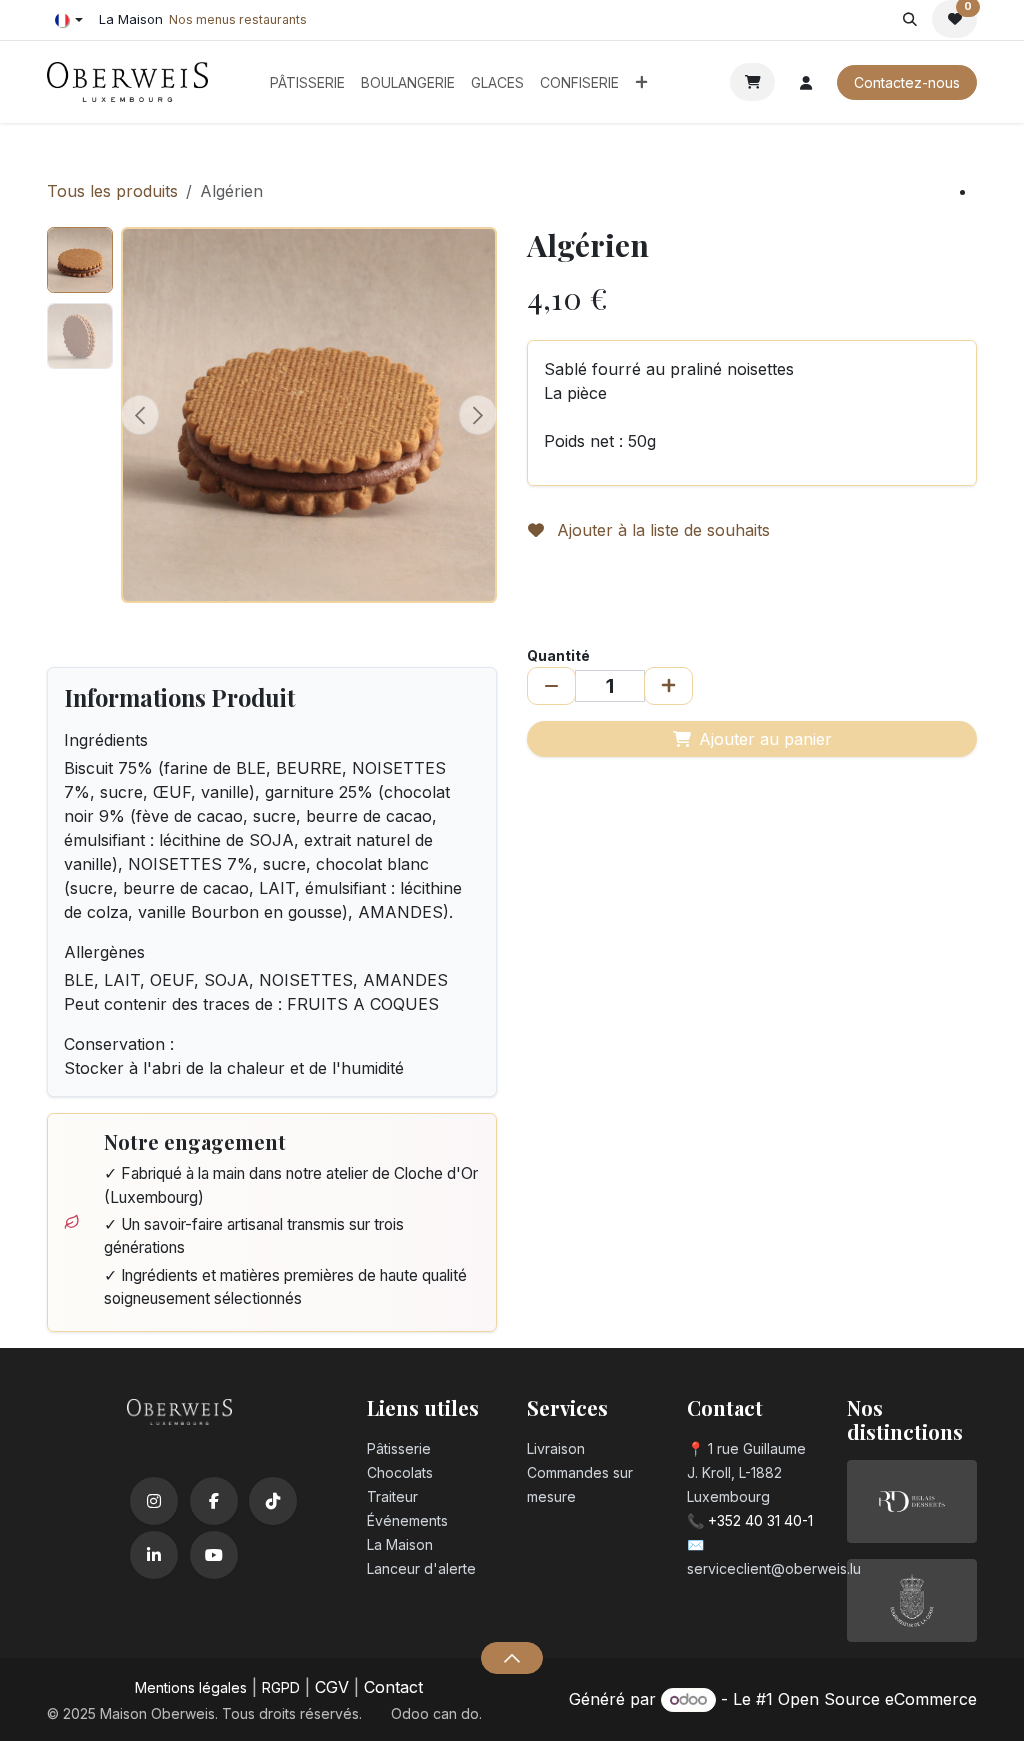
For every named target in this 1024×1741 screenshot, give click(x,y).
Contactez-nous (907, 82)
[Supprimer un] (551, 686)
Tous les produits (112, 191)
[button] (909, 19)
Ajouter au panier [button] (765, 739)
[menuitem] (307, 82)
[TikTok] (273, 1501)
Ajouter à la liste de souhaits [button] (661, 530)
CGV (332, 1687)
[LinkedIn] (154, 1555)
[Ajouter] (668, 686)
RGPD (281, 1687)
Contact (393, 1687)
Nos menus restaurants (238, 19)
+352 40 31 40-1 (760, 1520)
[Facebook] (214, 1501)
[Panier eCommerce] (752, 82)
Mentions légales (191, 1687)
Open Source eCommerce (877, 1699)
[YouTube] (214, 1555)
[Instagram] (154, 1501)
